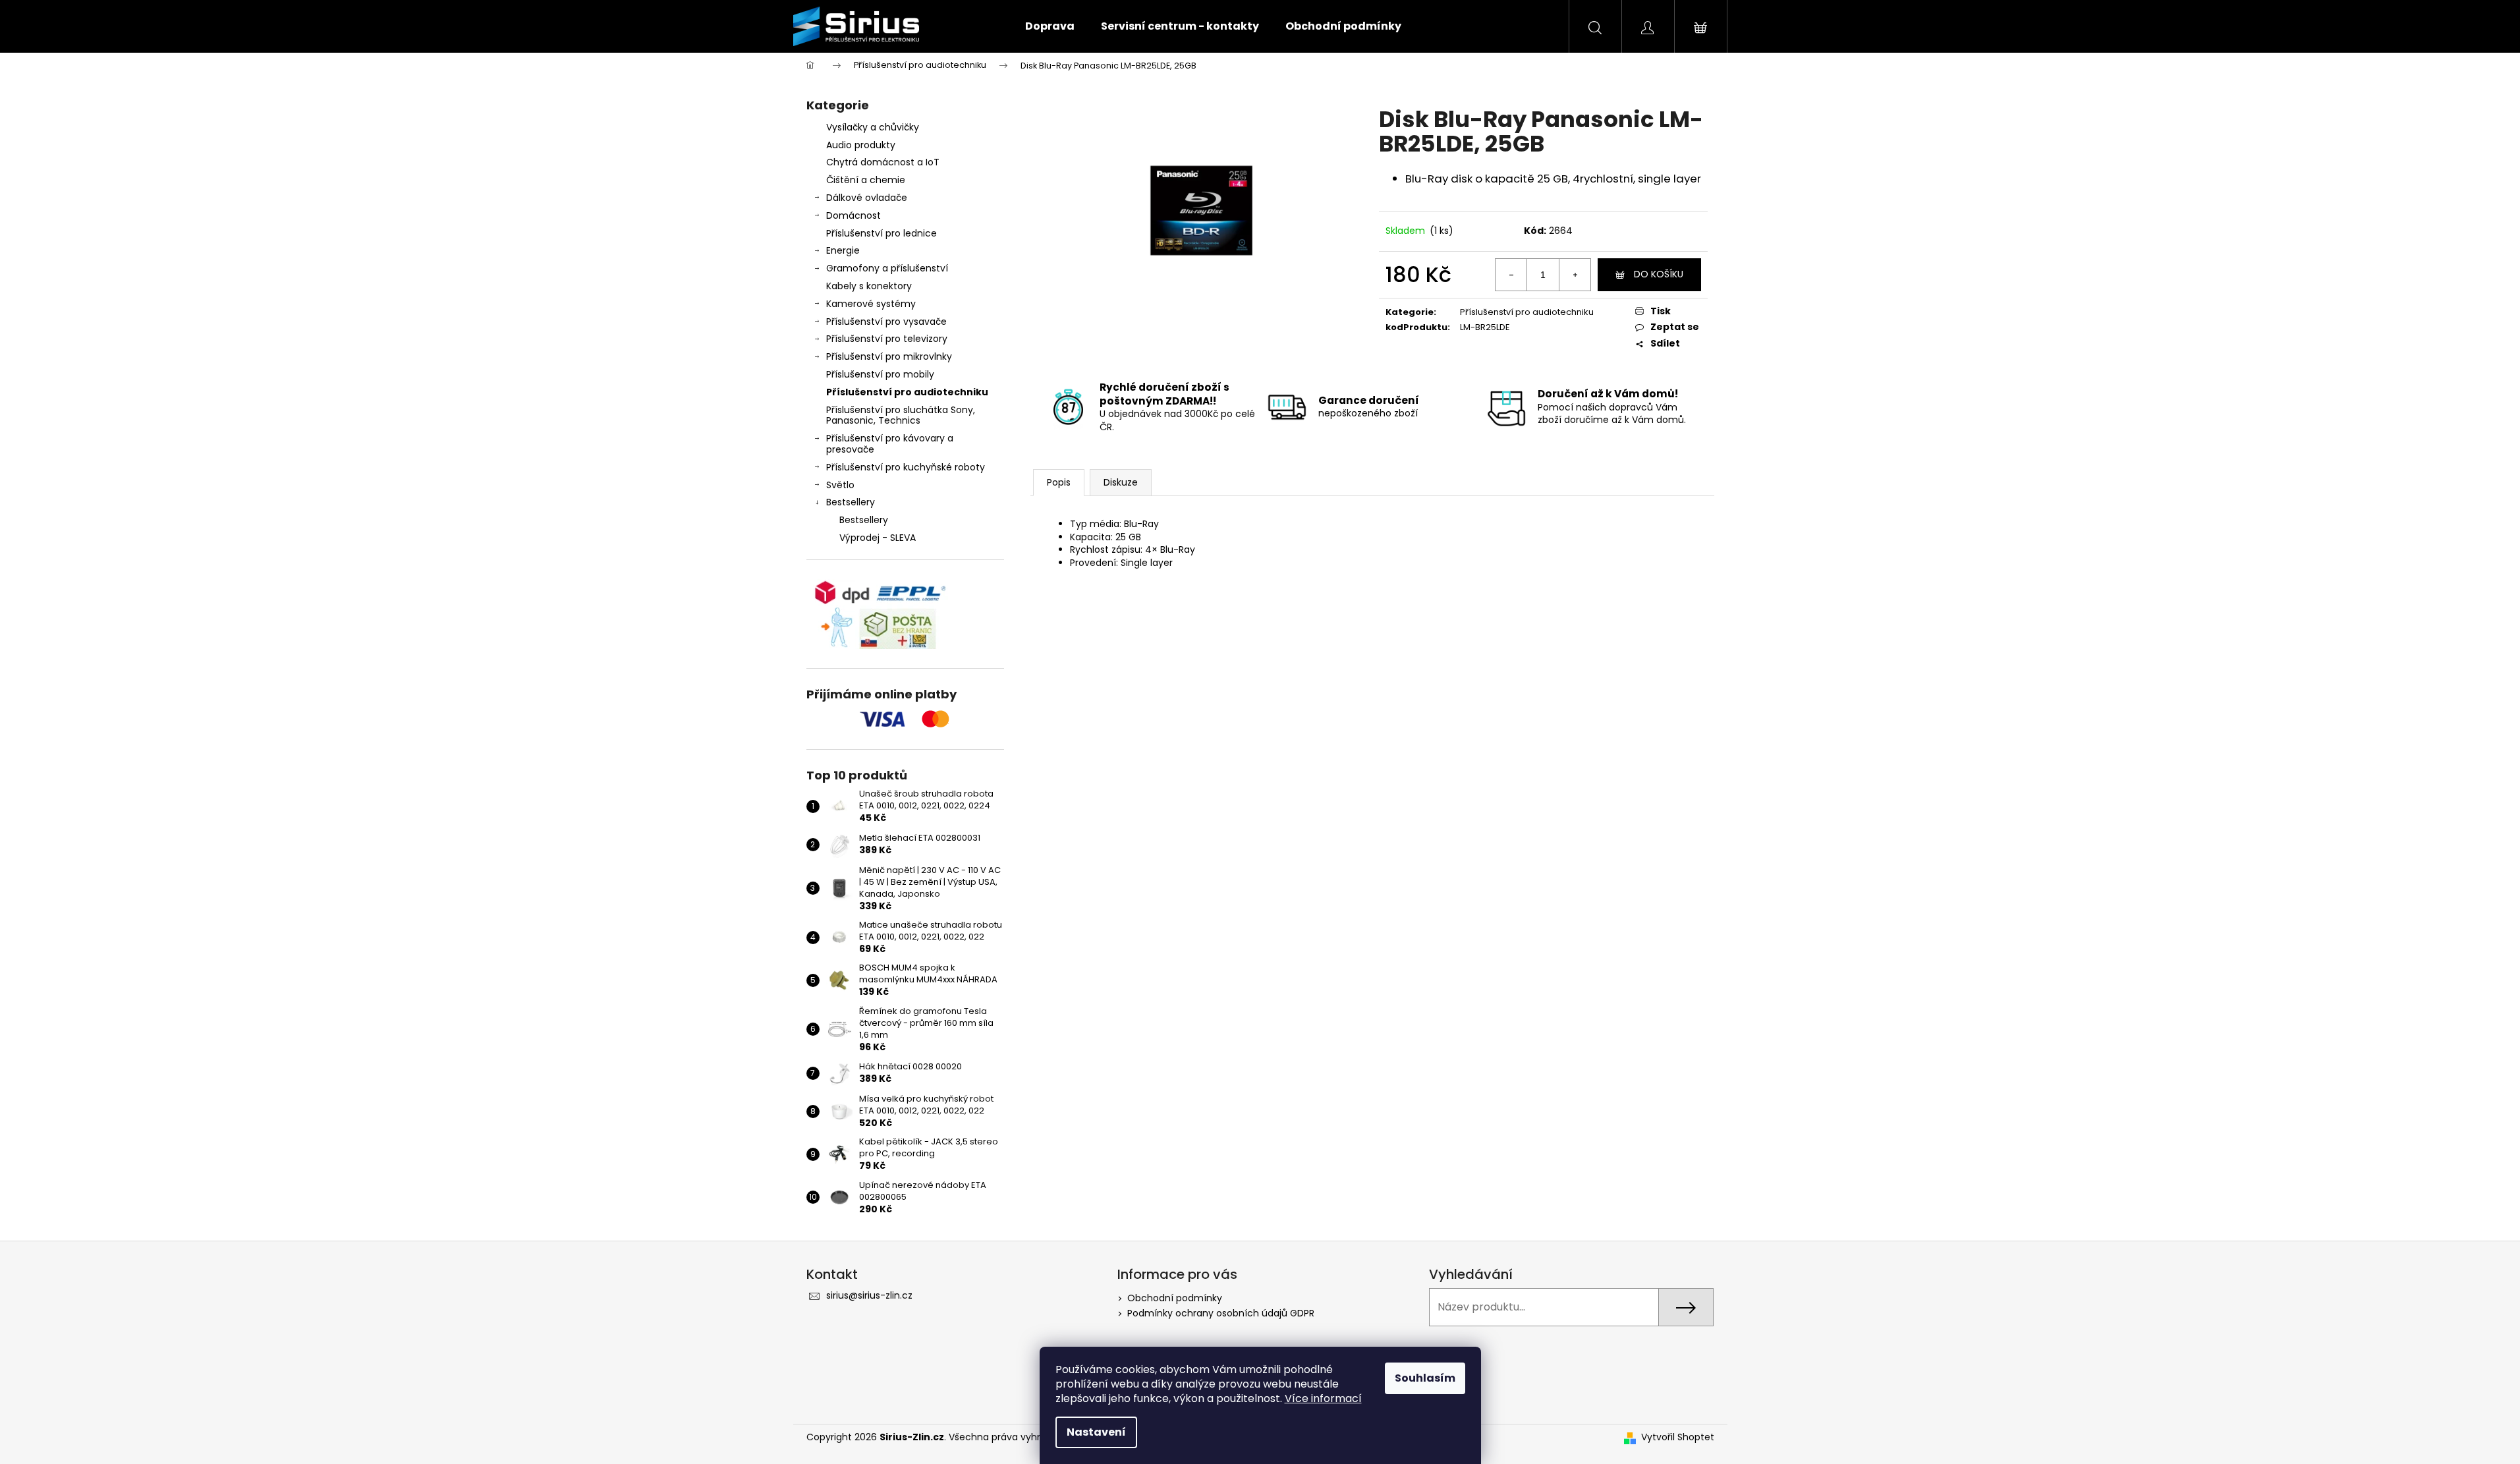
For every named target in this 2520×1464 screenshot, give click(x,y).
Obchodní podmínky (1175, 1298)
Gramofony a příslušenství (887, 268)
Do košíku (1659, 274)
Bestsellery (851, 502)
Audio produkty (861, 145)
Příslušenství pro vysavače (886, 322)
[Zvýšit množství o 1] (1575, 275)
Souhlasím (1425, 1378)
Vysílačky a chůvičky (873, 127)
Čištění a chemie (866, 180)
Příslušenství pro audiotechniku (907, 392)
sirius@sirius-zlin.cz (869, 1295)
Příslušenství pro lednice (882, 233)
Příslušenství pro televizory (887, 339)
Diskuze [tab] (1121, 482)
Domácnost (854, 215)
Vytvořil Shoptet (1678, 1437)
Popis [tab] (1059, 482)
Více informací (1323, 1398)
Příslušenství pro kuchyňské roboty (906, 467)
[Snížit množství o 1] (1511, 275)
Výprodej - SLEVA (878, 538)
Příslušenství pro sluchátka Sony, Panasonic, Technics (901, 415)
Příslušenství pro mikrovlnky (889, 356)
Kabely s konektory (869, 286)
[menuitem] (1050, 26)
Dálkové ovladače (867, 198)
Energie (843, 250)
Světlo (840, 485)
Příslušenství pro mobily (880, 374)
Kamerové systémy (871, 304)
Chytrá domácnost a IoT (883, 162)
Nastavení (1096, 1432)
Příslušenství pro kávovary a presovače (890, 444)
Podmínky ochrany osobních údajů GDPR (1221, 1313)
